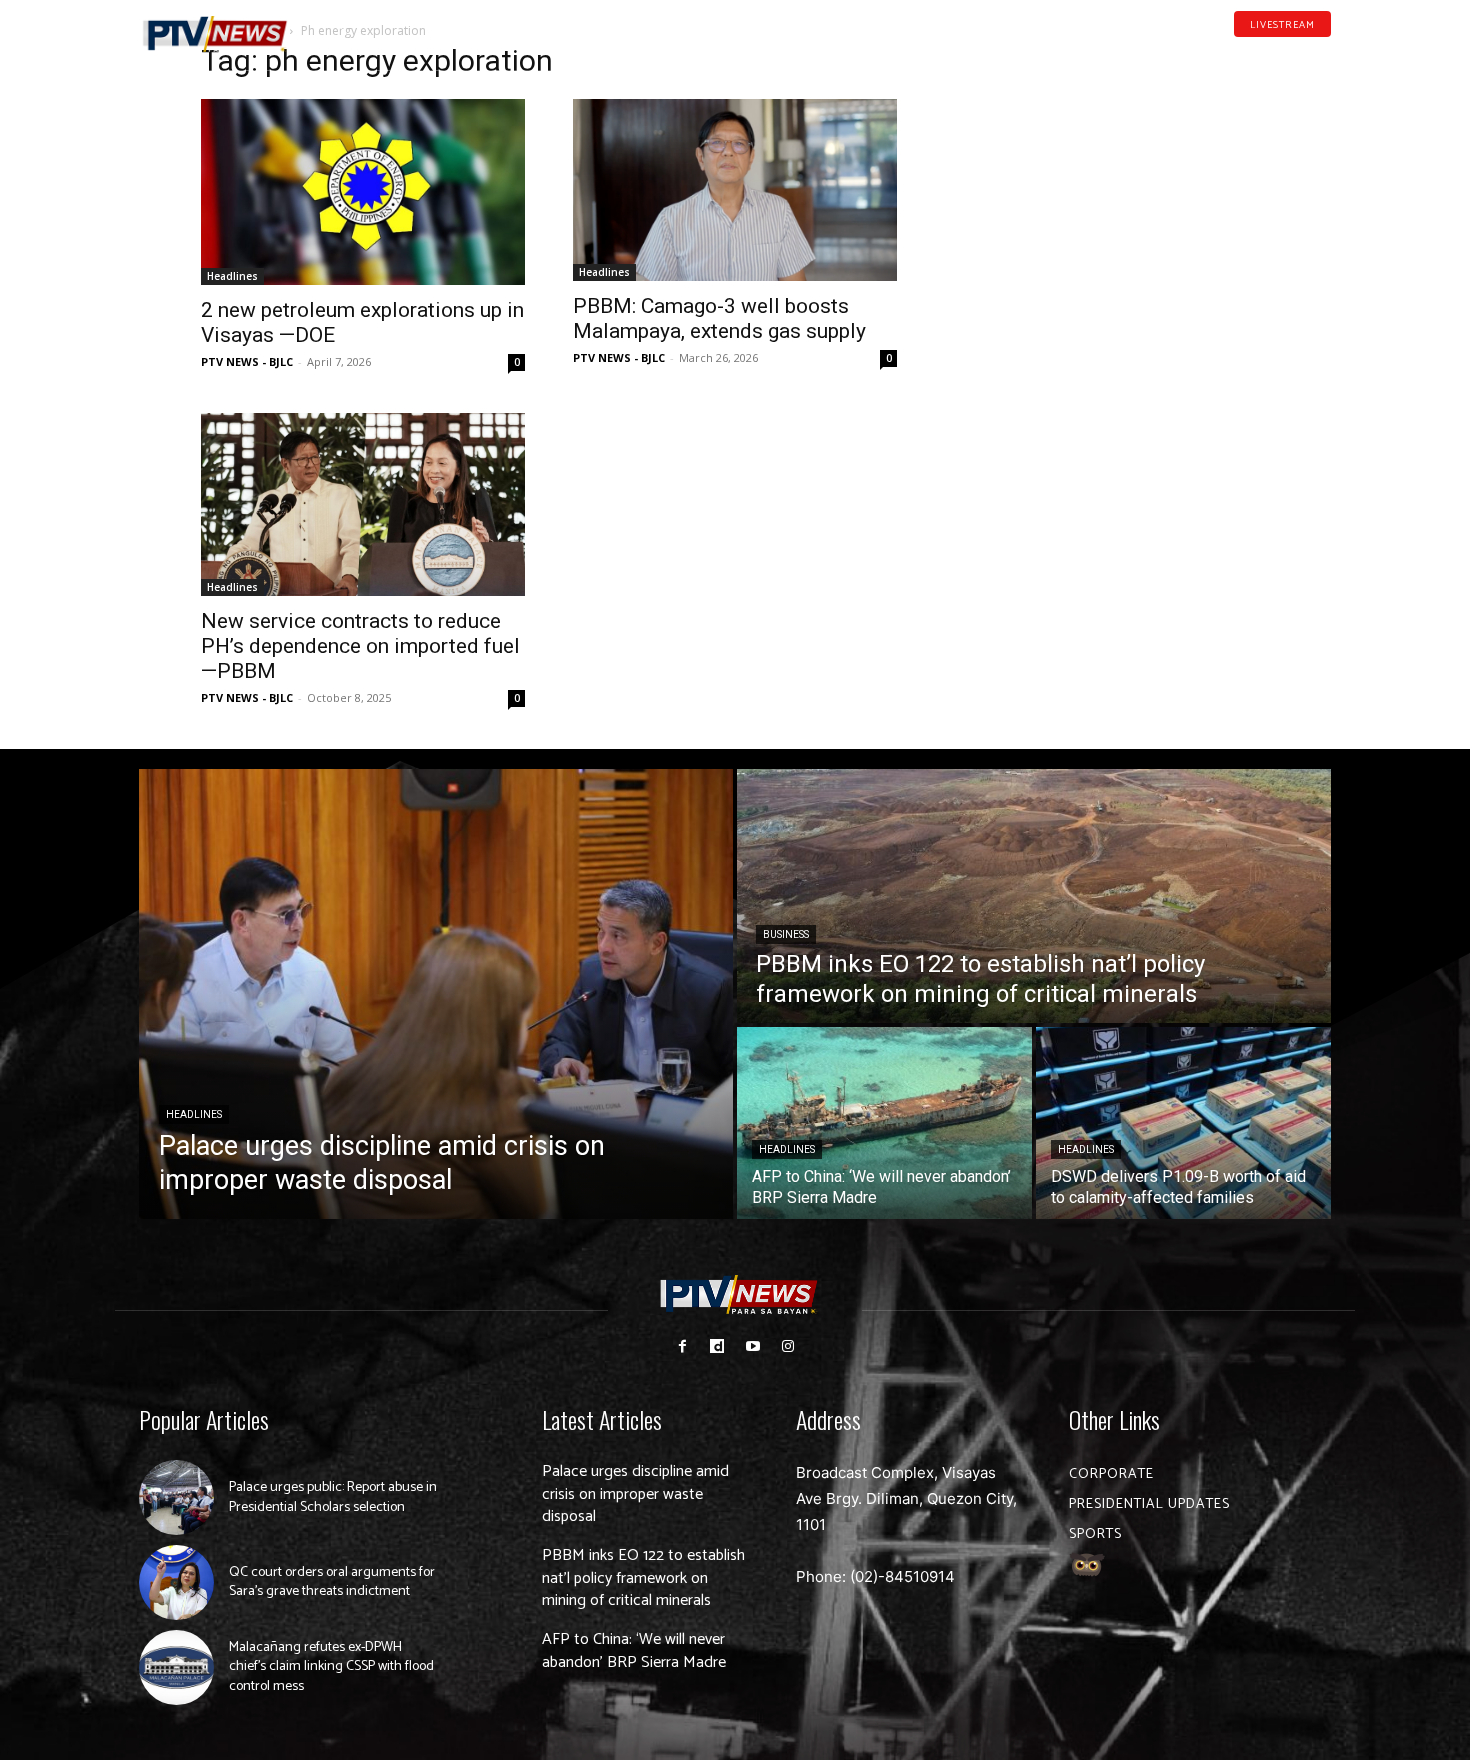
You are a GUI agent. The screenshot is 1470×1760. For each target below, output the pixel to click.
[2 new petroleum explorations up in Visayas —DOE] (363, 192)
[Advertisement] (1107, 176)
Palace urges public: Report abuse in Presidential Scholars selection (333, 1497)
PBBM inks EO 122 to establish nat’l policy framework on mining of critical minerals (643, 1578)
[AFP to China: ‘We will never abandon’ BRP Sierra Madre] (884, 1123)
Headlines (232, 276)
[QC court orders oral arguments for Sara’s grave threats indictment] (176, 1582)
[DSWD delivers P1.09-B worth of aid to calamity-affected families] (1183, 1123)
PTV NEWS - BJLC (247, 361)
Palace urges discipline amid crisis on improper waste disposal (635, 1494)
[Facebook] (1230, 54)
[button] (340, 24)
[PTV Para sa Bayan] (215, 34)
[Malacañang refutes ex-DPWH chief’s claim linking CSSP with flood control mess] (176, 1667)
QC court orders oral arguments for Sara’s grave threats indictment (332, 1582)
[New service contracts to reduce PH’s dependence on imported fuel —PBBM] (363, 504)
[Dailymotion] (1261, 54)
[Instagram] (787, 1346)
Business (786, 934)
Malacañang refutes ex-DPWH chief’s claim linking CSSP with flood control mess (331, 1667)
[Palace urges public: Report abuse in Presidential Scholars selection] (176, 1497)
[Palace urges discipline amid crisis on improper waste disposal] (436, 994)
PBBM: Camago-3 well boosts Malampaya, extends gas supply (719, 318)
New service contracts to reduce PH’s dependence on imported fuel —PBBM (360, 646)
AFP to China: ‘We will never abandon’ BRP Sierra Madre (634, 1650)
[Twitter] (1324, 54)
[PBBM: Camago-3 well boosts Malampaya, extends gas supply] (735, 190)
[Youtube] (1293, 54)
